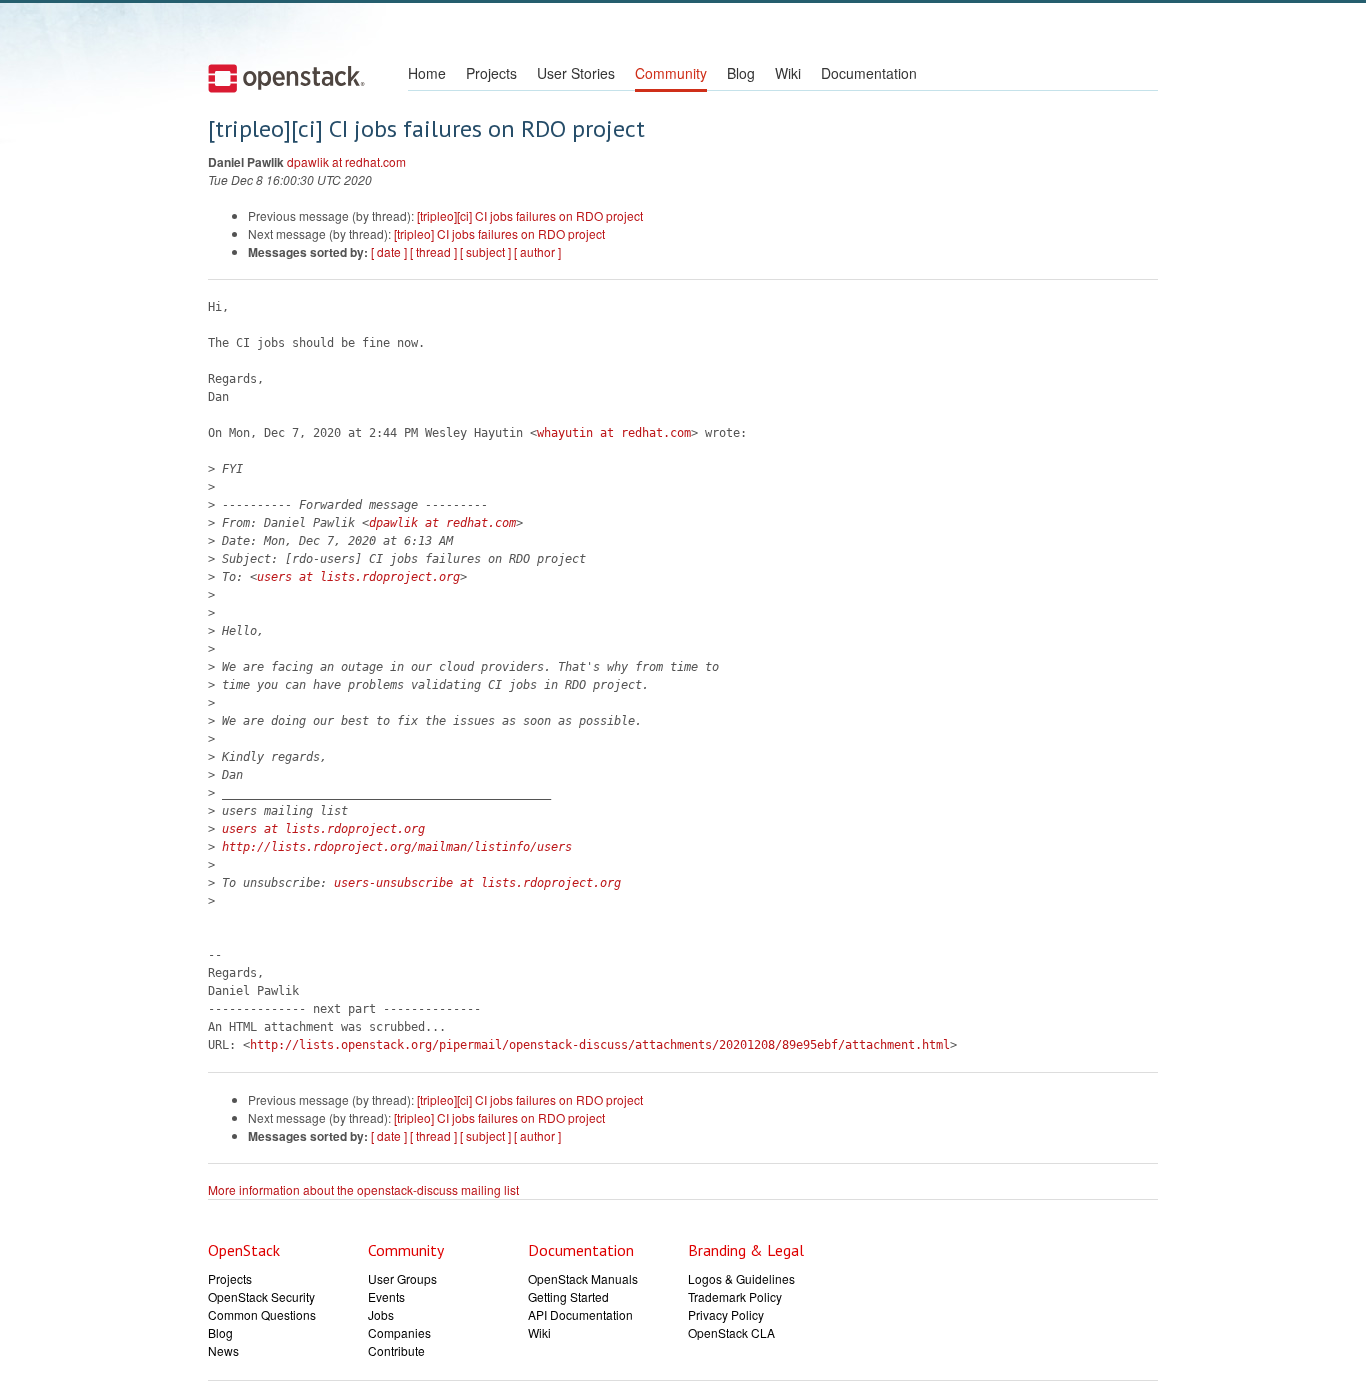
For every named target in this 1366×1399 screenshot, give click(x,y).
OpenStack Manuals (583, 1278)
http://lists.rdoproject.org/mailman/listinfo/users (397, 847)
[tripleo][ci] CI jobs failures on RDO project (530, 215)
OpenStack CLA (731, 1332)
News (223, 1350)
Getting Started (568, 1296)
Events (386, 1296)
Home (427, 73)
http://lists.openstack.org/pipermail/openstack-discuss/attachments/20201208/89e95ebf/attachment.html (600, 1045)
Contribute (396, 1350)
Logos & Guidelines (741, 1278)
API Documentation (580, 1314)
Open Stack (286, 78)
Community (671, 73)
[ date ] (389, 251)
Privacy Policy (726, 1314)
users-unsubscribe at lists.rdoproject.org (477, 883)
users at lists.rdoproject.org (358, 577)
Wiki (788, 73)
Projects (491, 73)
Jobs (381, 1314)
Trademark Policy (735, 1296)
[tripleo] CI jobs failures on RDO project (499, 233)
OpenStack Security (261, 1296)
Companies (399, 1332)
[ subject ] (485, 251)
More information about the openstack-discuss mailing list (363, 1189)
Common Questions (262, 1314)
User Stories (576, 73)
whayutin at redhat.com (614, 433)
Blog (741, 73)
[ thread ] (433, 251)
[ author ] (537, 251)
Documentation (869, 73)
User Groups (402, 1278)
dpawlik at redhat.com (346, 161)
